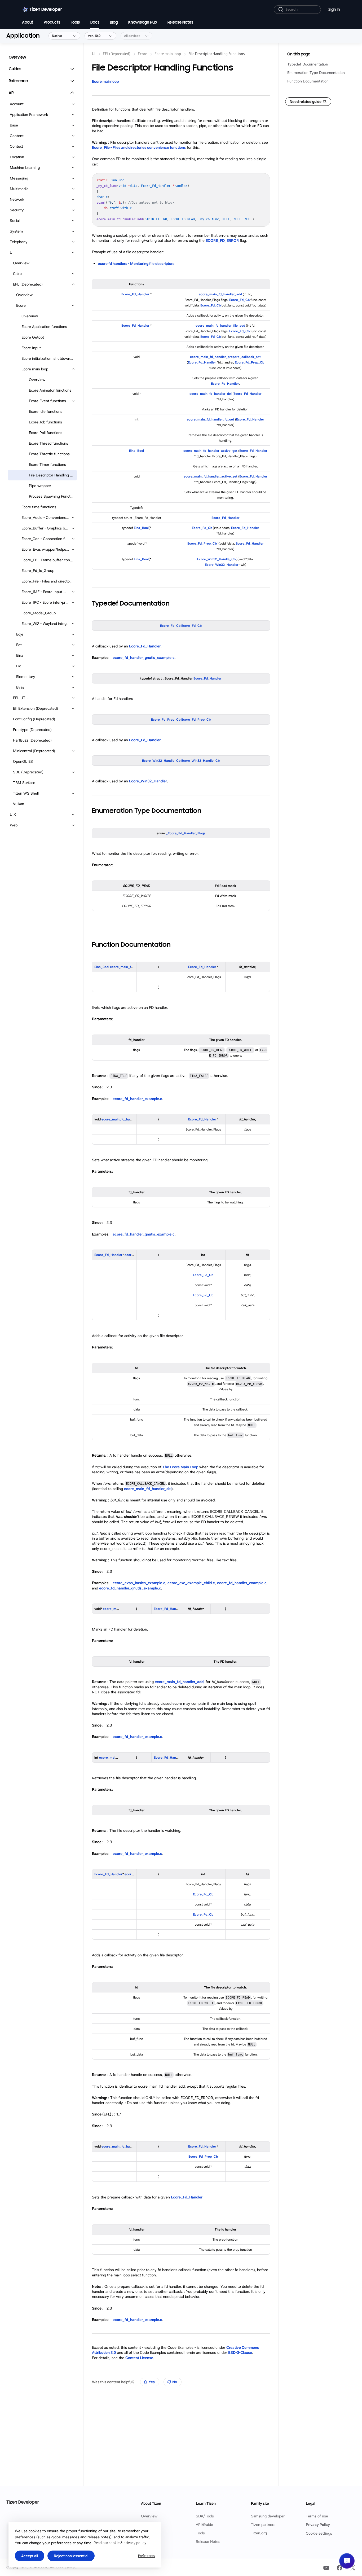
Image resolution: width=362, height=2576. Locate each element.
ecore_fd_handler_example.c (137, 1099)
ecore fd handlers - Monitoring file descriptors (136, 264)
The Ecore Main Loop (180, 1467)
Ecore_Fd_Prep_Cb (250, 362)
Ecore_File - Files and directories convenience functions (139, 147)
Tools (200, 2533)
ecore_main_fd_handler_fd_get (211, 419)
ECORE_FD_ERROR (222, 240)
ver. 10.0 (94, 36)
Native (57, 36)
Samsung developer (268, 2516)
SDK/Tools (205, 2516)
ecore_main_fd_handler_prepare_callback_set (225, 357)
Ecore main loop (105, 81)
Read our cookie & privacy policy (120, 2543)
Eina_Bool (136, 451)
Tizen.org (259, 2533)
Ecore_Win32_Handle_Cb (216, 559)
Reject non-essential (71, 2556)
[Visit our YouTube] (326, 2568)
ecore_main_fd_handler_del (211, 394)
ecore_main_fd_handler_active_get (210, 451)
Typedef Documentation (308, 64)
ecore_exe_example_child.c (191, 1583)
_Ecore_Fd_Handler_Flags (186, 833)
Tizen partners (263, 2525)
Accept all (30, 2556)
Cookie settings (319, 2533)
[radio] (150, 2382)
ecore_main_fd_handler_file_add (220, 325)
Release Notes (208, 2542)
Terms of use (317, 2516)
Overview (149, 2516)
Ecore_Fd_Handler (135, 294)
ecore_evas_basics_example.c (139, 1583)
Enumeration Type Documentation (316, 73)
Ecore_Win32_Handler (222, 565)
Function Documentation (308, 81)
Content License (139, 2358)
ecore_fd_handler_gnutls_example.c (144, 658)
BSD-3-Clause (240, 2352)
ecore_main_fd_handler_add (220, 294)
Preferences (146, 2556)
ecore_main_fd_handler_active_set (211, 476)
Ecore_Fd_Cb (239, 300)
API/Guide (204, 2525)
